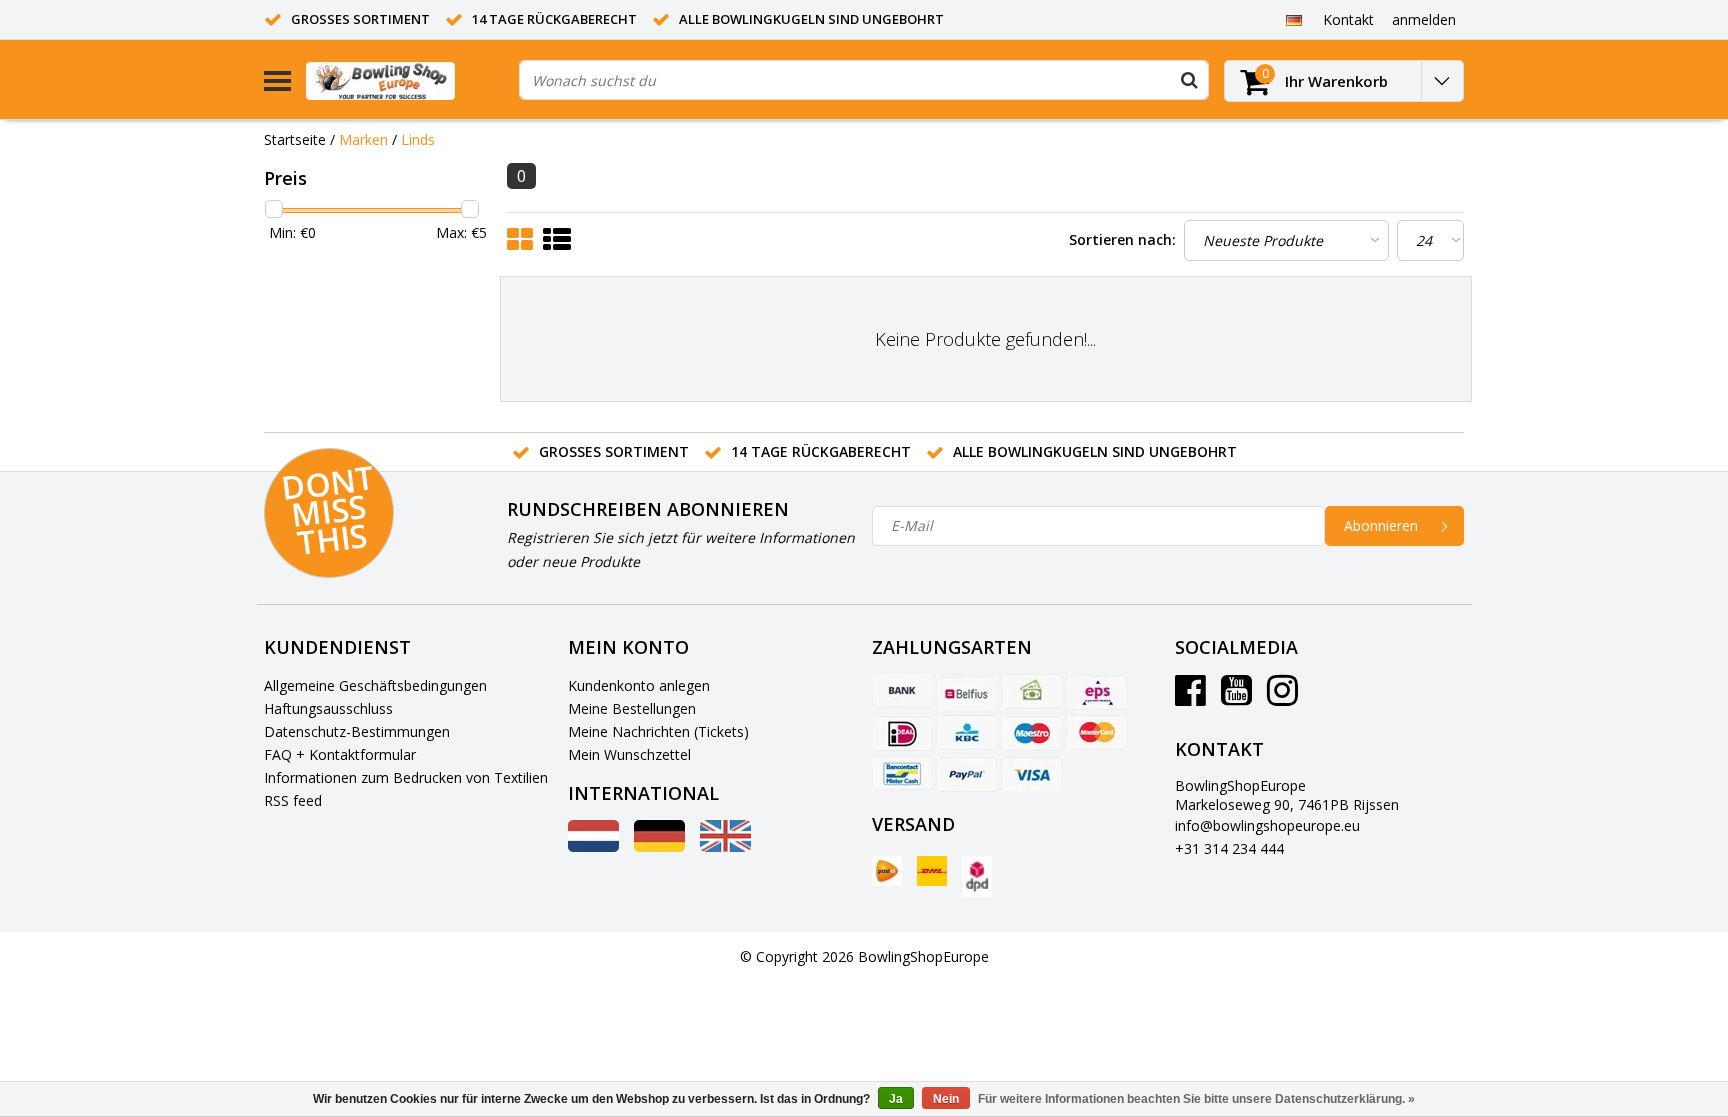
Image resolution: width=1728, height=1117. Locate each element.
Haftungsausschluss (328, 708)
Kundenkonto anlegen (639, 685)
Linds (418, 139)
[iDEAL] (902, 733)
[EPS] (1097, 692)
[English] (725, 846)
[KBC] (967, 733)
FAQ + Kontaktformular (340, 754)
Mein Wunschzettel (629, 754)
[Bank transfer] (902, 692)
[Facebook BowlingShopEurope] (1190, 697)
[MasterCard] (1097, 733)
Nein (946, 1099)
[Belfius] (967, 692)
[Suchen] (1189, 80)
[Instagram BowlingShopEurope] (1282, 697)
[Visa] (1032, 774)
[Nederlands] (593, 846)
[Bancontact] (902, 774)
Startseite (295, 139)
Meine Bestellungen (632, 708)
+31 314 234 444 (1229, 848)
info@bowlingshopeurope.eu (1267, 825)
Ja (896, 1099)
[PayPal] (967, 774)
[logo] (405, 80)
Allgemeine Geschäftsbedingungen (375, 685)
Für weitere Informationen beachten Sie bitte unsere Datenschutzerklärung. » (1196, 1099)
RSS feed (293, 800)
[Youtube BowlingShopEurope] (1236, 697)
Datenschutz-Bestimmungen (357, 731)
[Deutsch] (1293, 19)
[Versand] (887, 871)
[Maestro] (1032, 733)
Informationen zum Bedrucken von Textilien (406, 777)
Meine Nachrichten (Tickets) (658, 731)
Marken (363, 139)
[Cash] (1032, 692)
